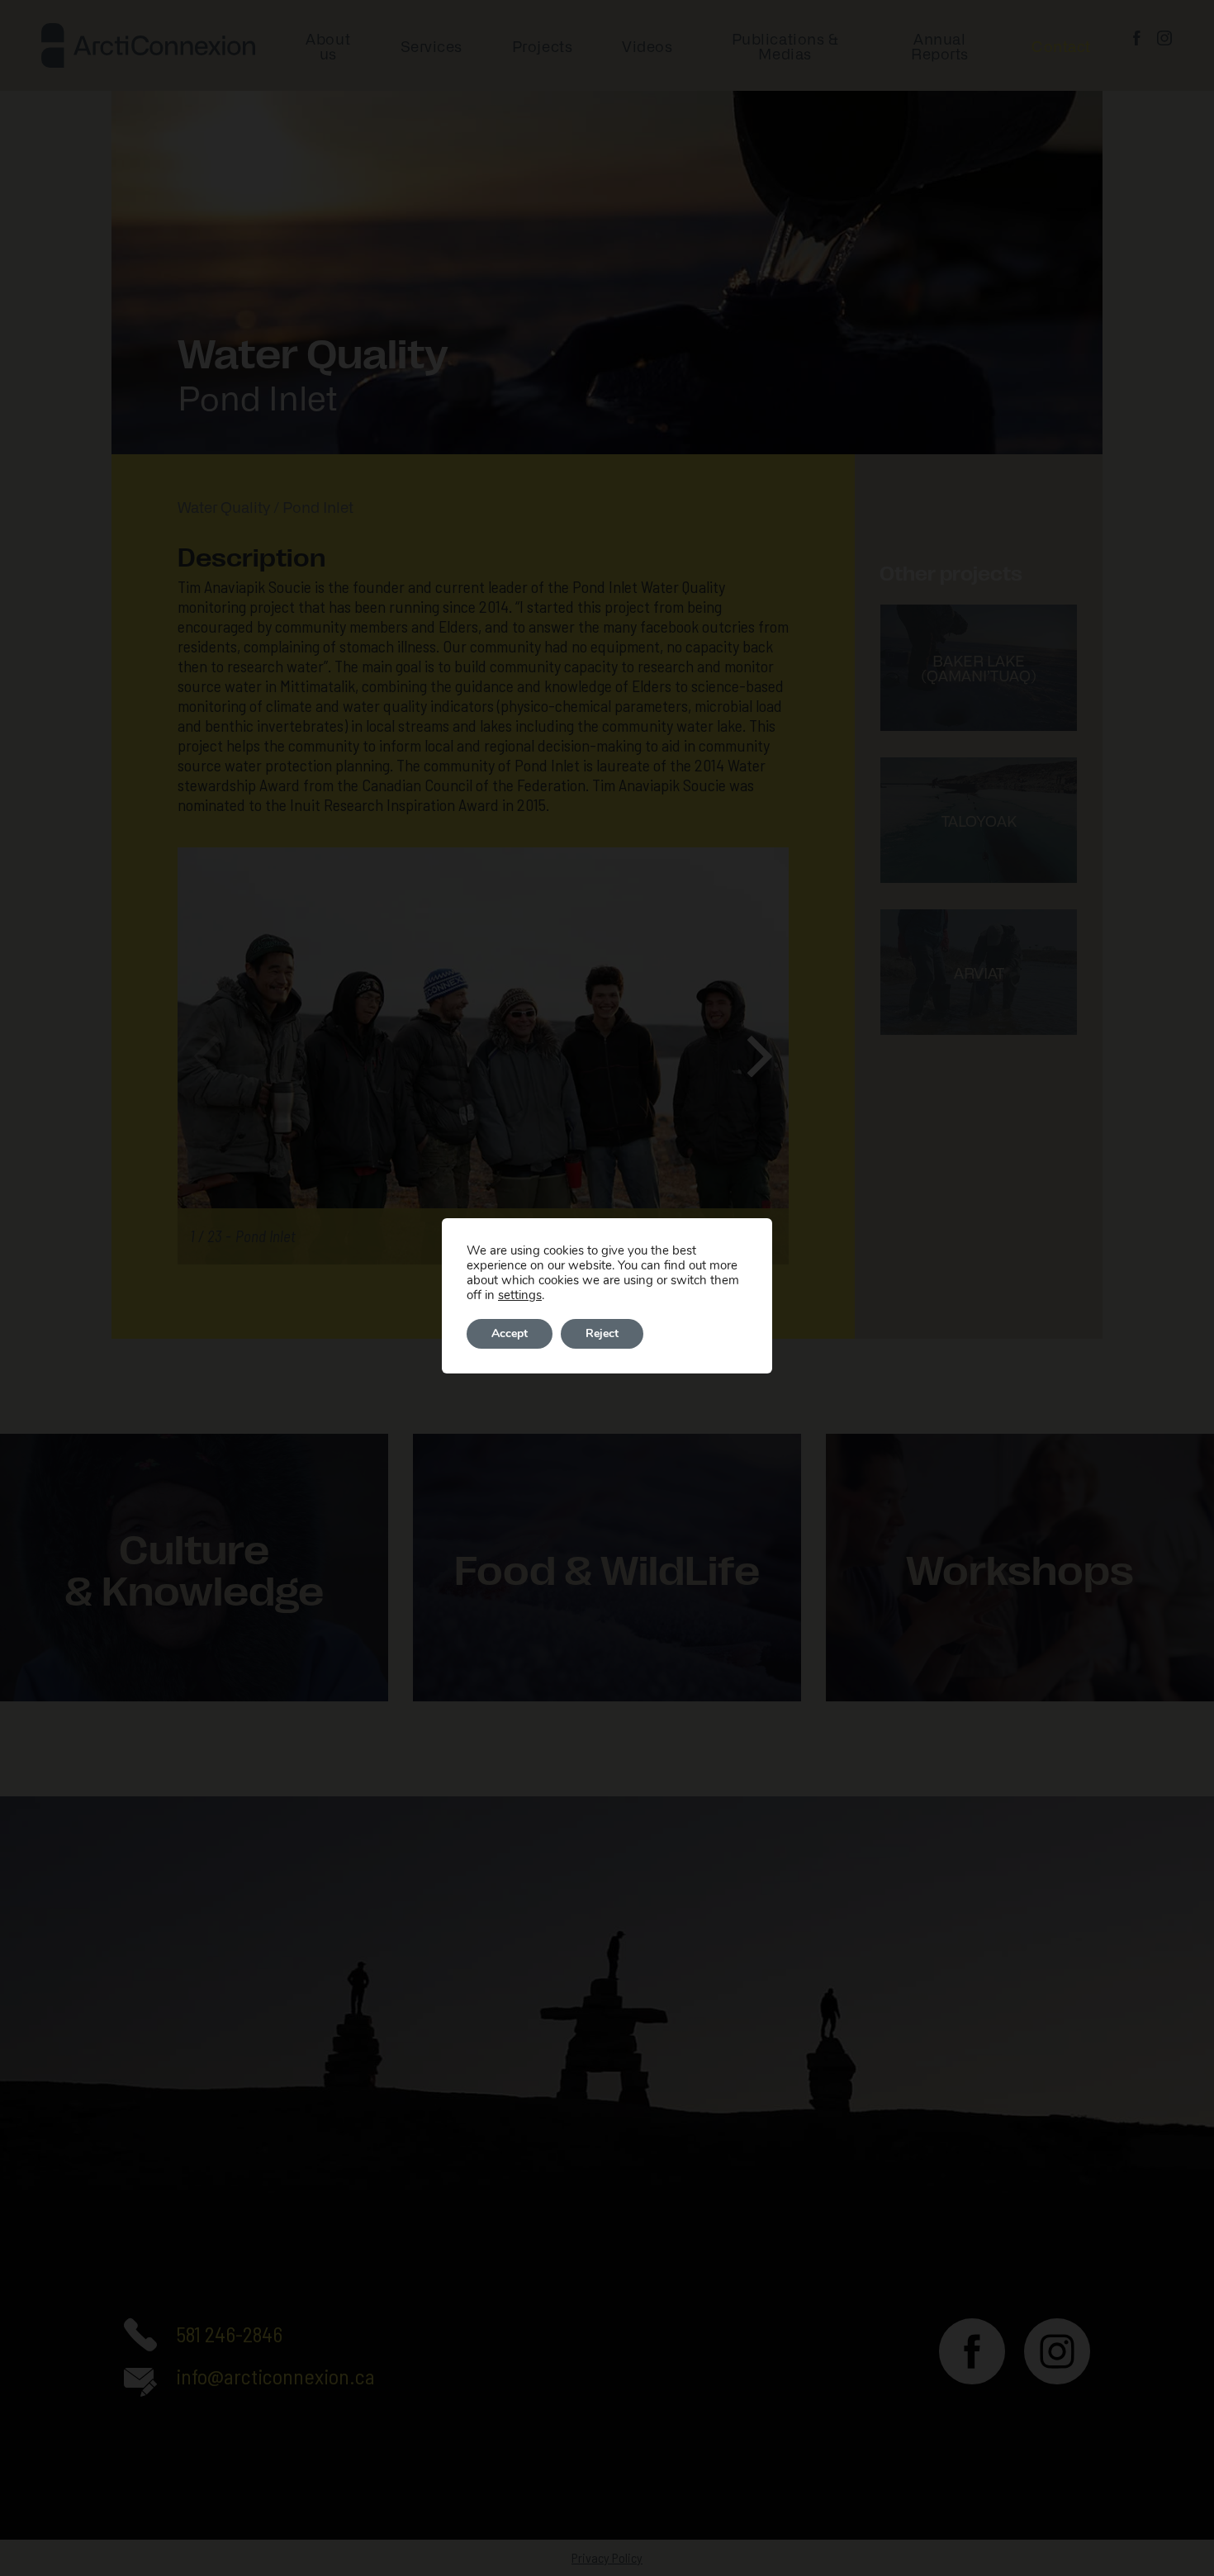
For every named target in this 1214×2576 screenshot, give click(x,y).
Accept (510, 1333)
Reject (602, 1333)
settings (520, 1295)
